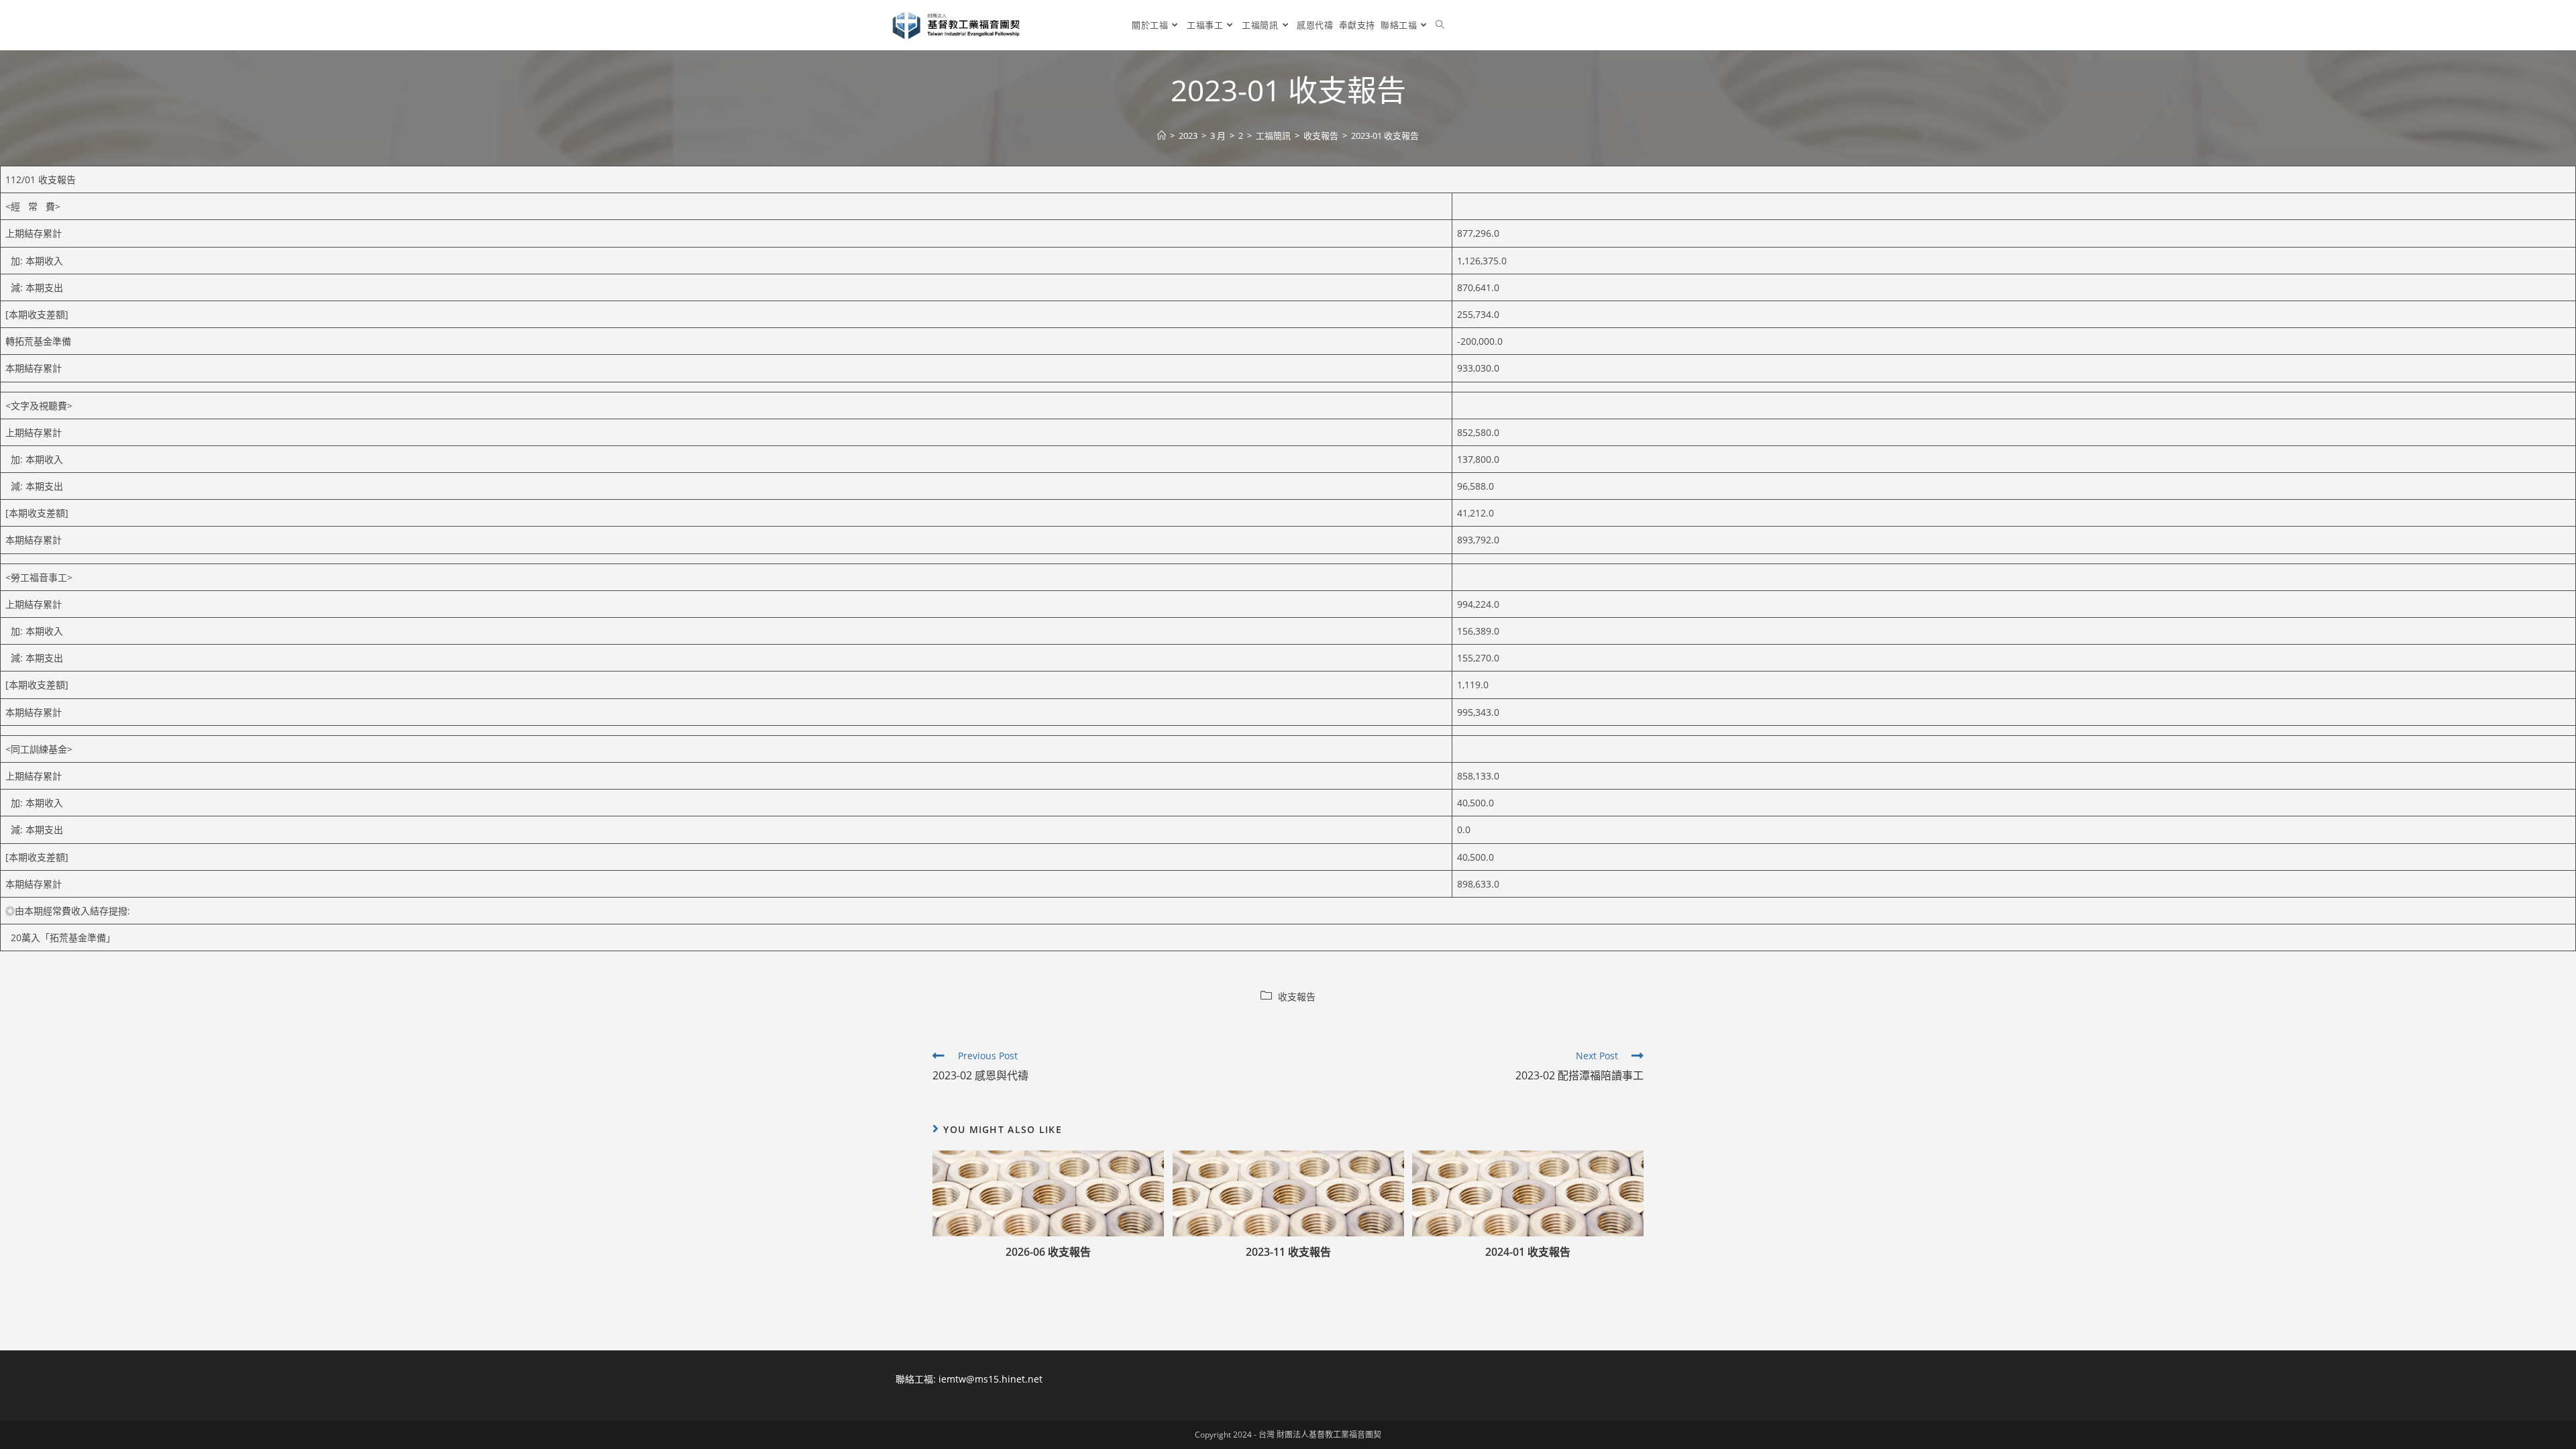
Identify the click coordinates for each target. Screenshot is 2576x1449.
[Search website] (1440, 25)
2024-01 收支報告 (1528, 1252)
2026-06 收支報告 (1048, 1252)
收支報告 (1297, 997)
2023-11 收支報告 (1288, 1252)
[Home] (1162, 136)
